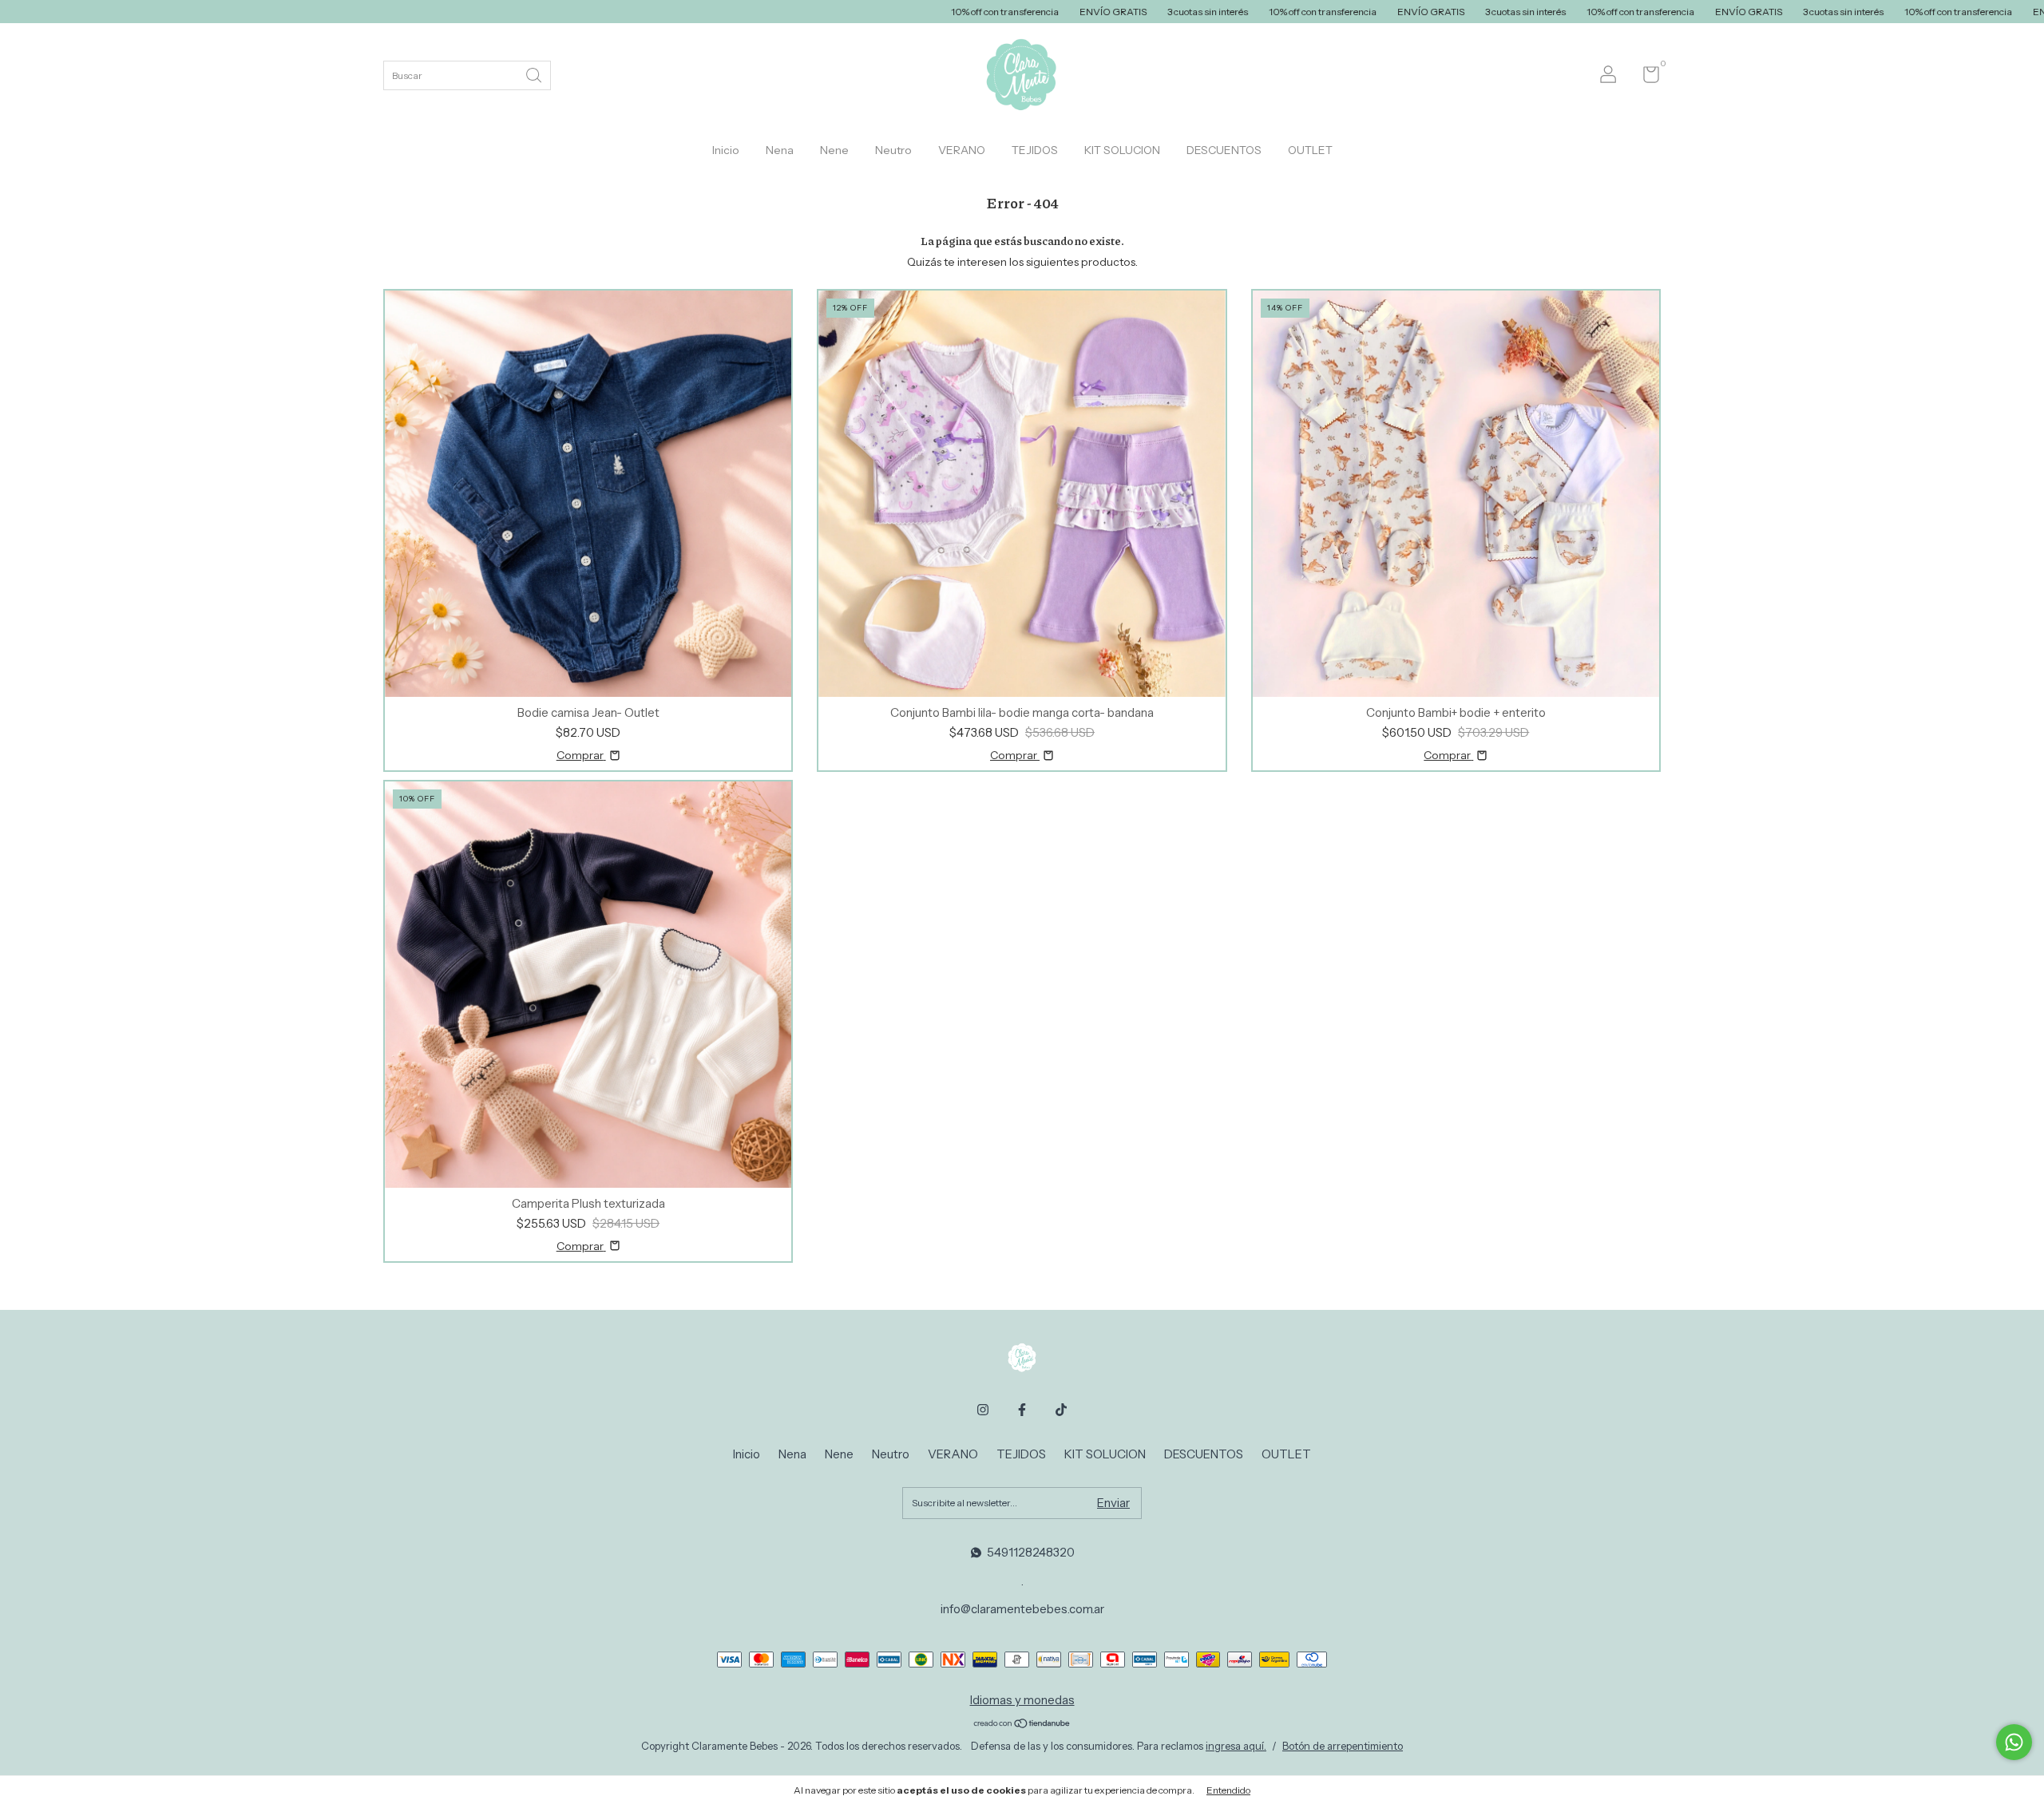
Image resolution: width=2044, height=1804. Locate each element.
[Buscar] (535, 74)
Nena (780, 150)
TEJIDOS (1035, 150)
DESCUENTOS (1224, 150)
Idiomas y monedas (1022, 1700)
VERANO (962, 150)
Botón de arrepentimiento (1343, 1746)
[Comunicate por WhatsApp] (2014, 1742)
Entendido (1228, 1790)
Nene (834, 150)
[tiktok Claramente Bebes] (1061, 1410)
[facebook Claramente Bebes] (1022, 1410)
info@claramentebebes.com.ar (1022, 1609)
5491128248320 (1031, 1552)
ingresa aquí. (1236, 1746)
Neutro (893, 150)
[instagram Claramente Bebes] (983, 1410)
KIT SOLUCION (1122, 150)
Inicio (726, 150)
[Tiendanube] (1022, 1725)
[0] (1645, 78)
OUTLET (1310, 150)
